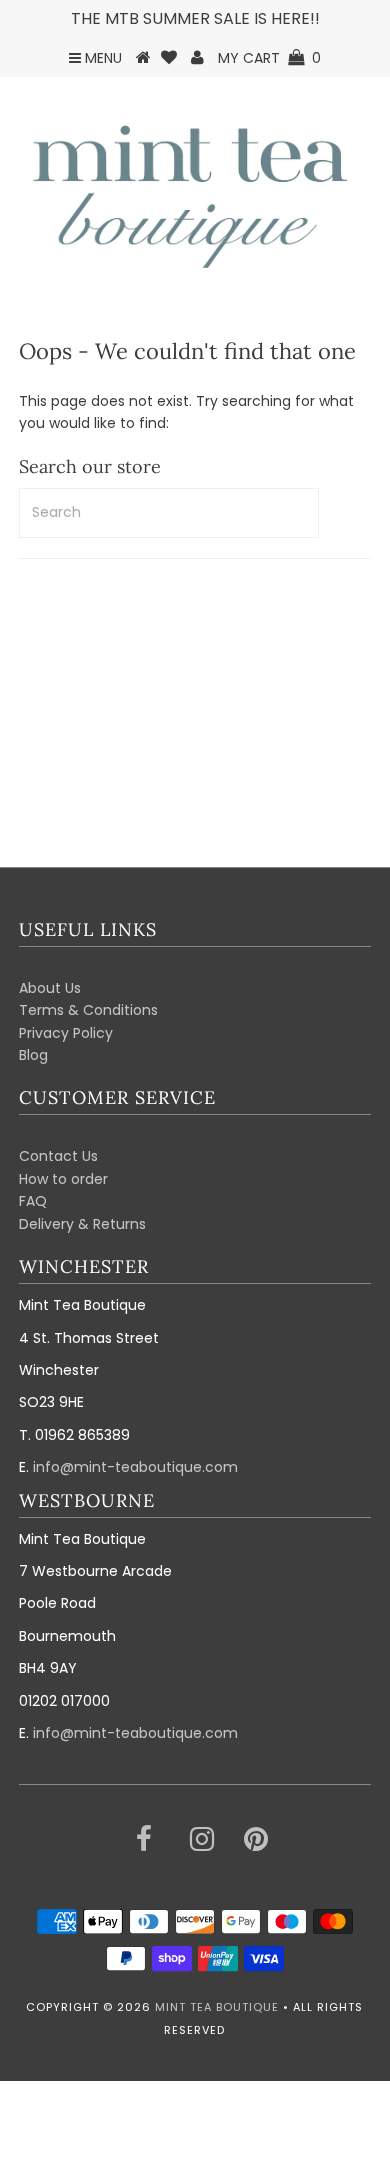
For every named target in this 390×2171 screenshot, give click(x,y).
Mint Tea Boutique (217, 2007)
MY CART (269, 58)
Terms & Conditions (88, 1010)
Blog (33, 1055)
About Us (50, 988)
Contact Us (58, 1156)
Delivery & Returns (82, 1224)
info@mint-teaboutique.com (135, 1467)
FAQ (33, 1201)
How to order (63, 1179)
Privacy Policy (66, 1033)
